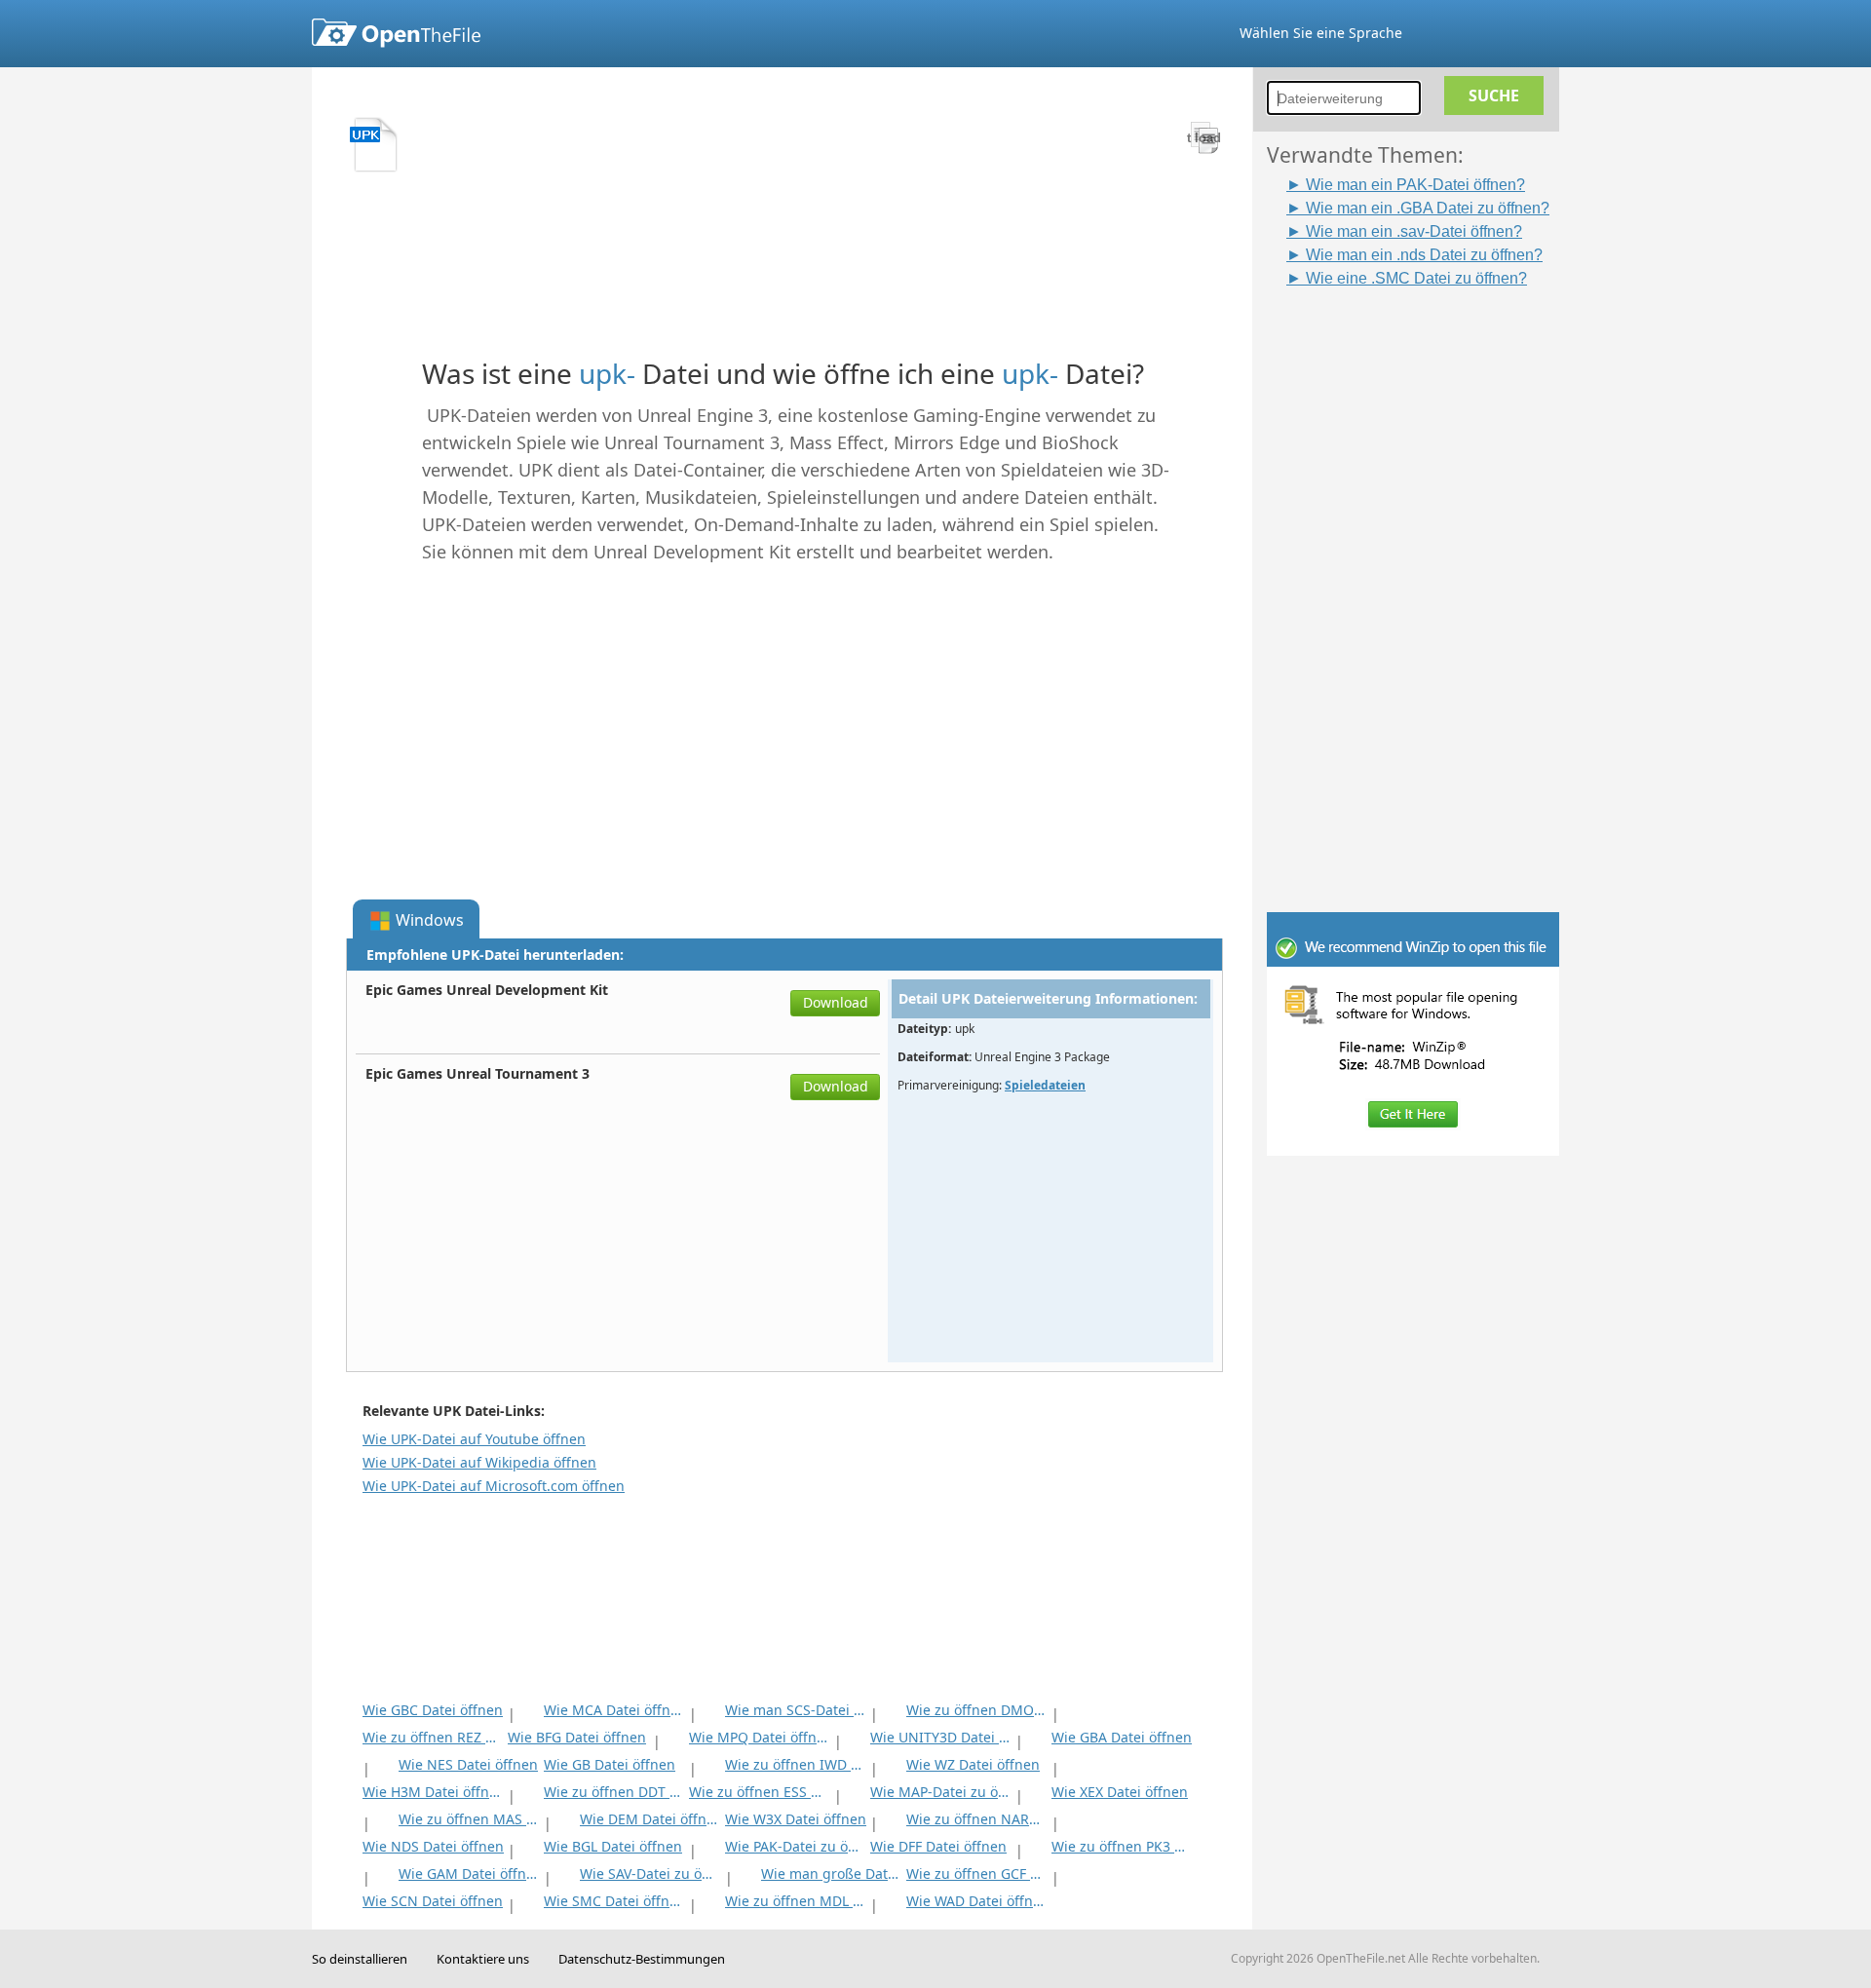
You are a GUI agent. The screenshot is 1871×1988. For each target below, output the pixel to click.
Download (836, 1002)
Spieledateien (1045, 1085)
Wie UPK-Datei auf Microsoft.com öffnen (494, 1486)
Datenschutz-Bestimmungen (642, 1959)
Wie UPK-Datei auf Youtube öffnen (474, 1439)
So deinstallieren (360, 1959)
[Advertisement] (1423, 582)
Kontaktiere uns (483, 1959)
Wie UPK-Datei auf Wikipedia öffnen (479, 1462)
